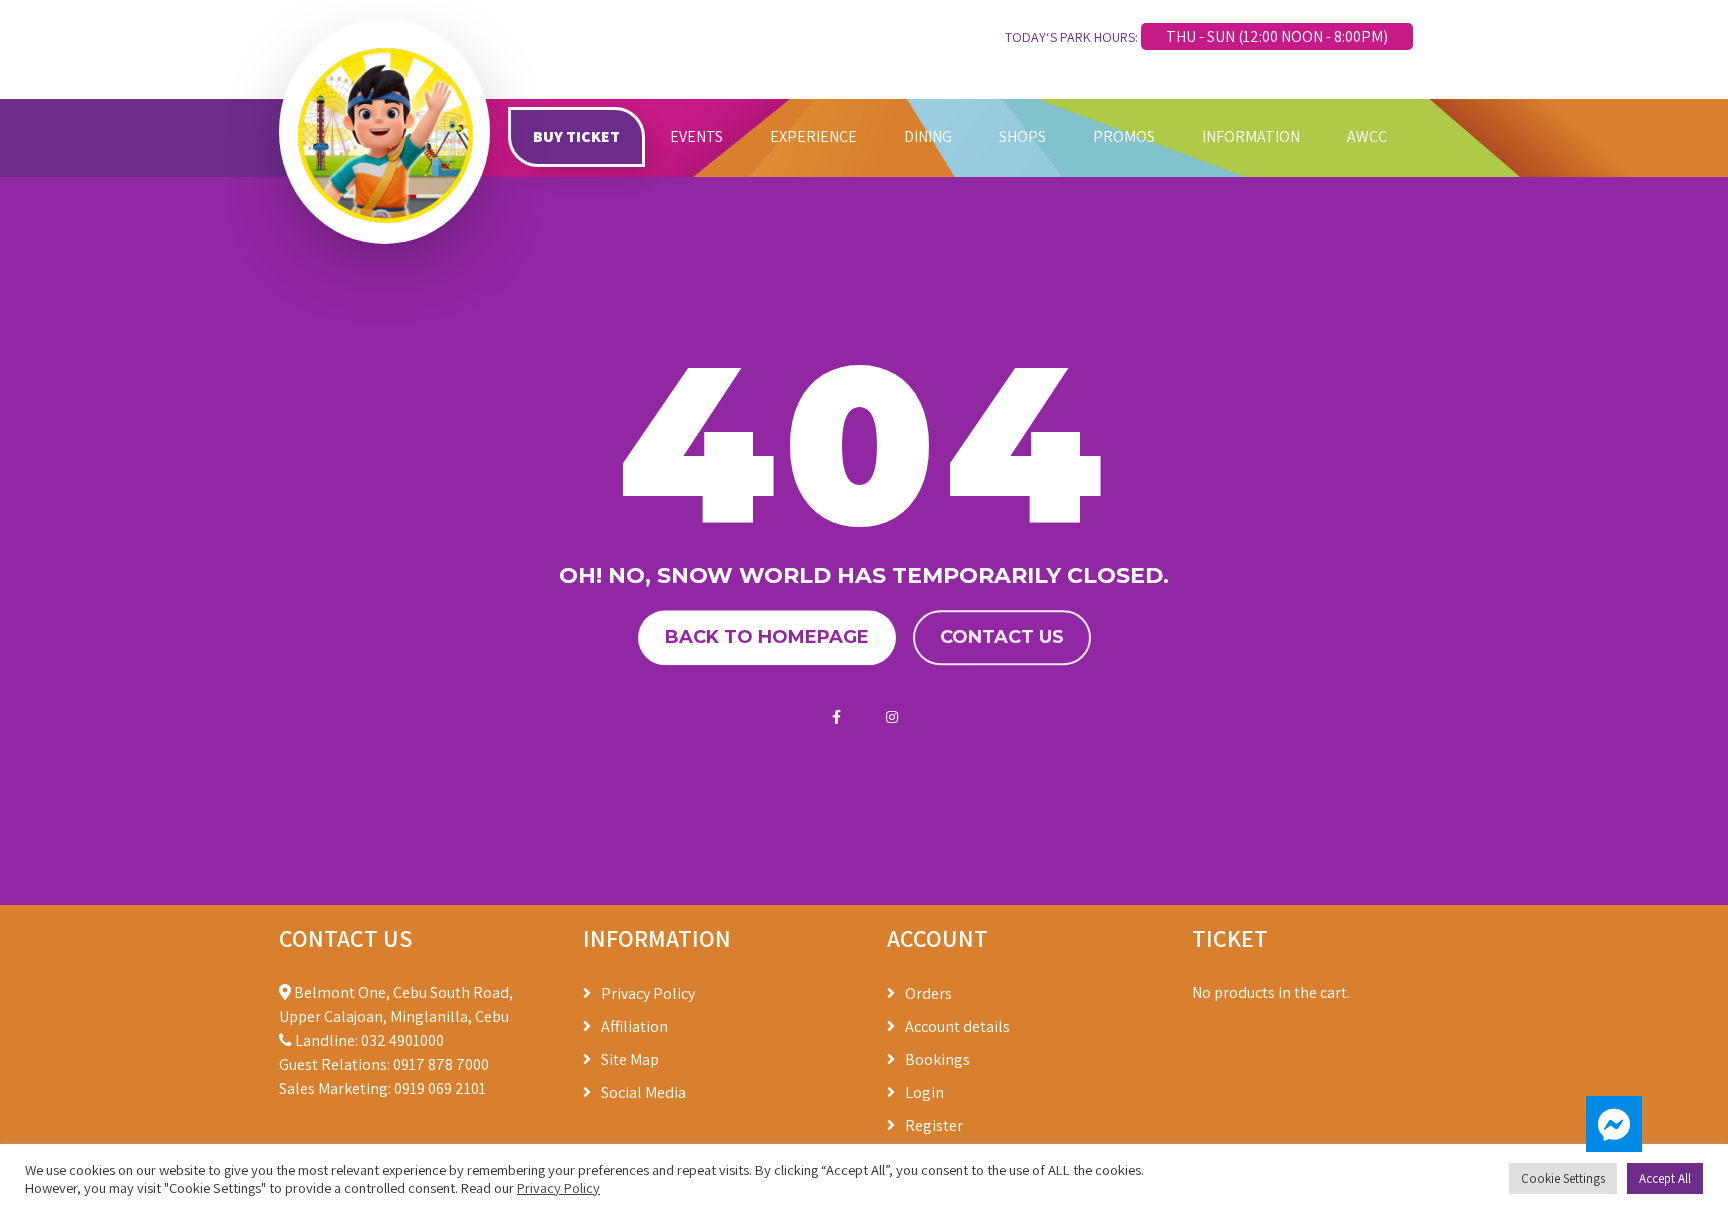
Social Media (643, 1092)
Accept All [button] (1665, 1178)
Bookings (937, 1059)
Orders (928, 993)
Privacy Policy (648, 993)
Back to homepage (767, 637)
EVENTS (696, 136)
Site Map (630, 1059)
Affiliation (634, 1026)
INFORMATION (1251, 136)
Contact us (1002, 637)
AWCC (1367, 136)
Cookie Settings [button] (1563, 1178)
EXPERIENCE (813, 136)
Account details (957, 1026)
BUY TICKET (576, 136)
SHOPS (1022, 136)
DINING (928, 136)
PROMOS (1124, 136)
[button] (1614, 1124)
